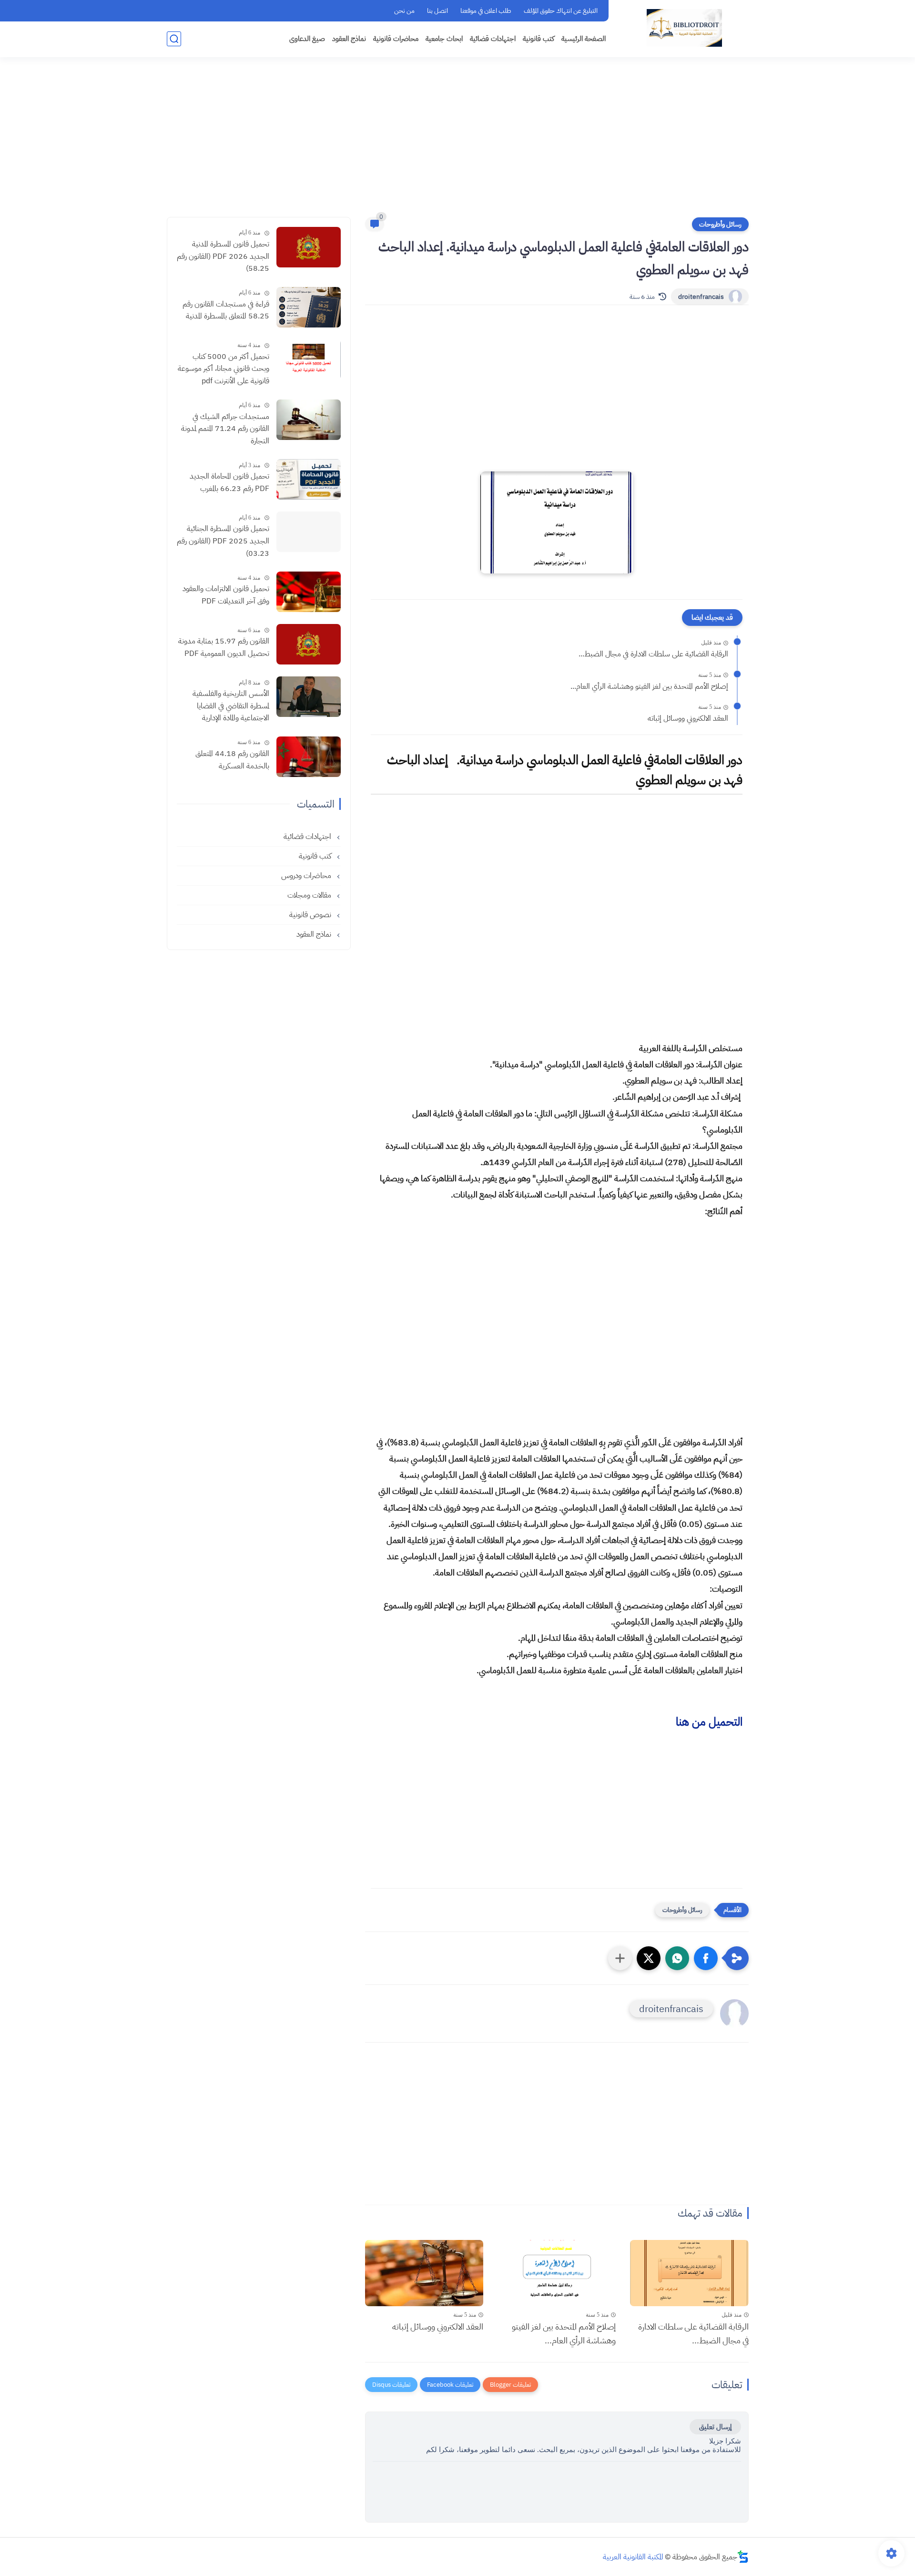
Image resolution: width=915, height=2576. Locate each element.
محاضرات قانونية (396, 39)
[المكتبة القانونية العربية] (684, 28)
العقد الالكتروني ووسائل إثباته (688, 718)
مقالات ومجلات (310, 895)
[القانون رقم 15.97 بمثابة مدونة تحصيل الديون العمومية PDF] (309, 644)
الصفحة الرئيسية (584, 39)
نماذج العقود (349, 39)
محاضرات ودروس (307, 876)
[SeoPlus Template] (743, 2557)
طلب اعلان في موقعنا (486, 11)
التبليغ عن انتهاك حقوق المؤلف (561, 11)
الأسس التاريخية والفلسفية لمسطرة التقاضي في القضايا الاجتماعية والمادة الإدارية (231, 706)
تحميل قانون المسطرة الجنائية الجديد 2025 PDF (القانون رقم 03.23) (223, 541)
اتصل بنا (437, 11)
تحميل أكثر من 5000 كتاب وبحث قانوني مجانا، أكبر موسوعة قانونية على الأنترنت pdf (224, 369)
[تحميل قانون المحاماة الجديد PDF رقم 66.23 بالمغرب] (309, 479)
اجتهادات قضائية (493, 39)
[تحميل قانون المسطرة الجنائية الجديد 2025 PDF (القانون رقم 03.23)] (309, 532)
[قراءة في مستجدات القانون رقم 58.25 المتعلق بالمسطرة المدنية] (309, 307)
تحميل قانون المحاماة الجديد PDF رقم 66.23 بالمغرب (229, 482)
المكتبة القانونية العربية (633, 2557)
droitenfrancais (701, 297)
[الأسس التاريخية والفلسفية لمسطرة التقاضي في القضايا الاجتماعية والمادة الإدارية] (309, 697)
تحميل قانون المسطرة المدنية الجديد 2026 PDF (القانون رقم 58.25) (223, 256)
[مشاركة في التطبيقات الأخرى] (620, 1958)
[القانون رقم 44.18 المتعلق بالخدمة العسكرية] (309, 757)
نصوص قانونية (311, 915)
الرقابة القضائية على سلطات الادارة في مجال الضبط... (653, 654)
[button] (706, 1958)
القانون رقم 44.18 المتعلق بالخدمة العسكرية (232, 760)
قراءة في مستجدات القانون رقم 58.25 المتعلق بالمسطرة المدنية (226, 310)
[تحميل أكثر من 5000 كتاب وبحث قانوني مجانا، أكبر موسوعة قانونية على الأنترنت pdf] (309, 360)
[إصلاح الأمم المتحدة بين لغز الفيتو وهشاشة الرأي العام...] (557, 2273)
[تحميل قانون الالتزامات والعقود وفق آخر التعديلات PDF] (309, 592)
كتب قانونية (539, 39)
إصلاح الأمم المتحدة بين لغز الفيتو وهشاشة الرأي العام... (649, 686)
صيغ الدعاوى (307, 39)
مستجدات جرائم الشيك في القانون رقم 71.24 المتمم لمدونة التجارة (225, 429)
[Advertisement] (457, 143)
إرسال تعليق (715, 2427)
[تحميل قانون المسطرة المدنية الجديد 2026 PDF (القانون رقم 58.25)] (309, 247)
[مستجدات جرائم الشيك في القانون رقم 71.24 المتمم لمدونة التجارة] (309, 420)
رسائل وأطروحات (720, 224)
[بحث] (174, 39)
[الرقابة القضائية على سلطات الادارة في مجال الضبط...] (689, 2273)
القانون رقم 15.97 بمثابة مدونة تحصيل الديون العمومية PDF (224, 647)
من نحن (404, 11)
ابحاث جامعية (444, 39)
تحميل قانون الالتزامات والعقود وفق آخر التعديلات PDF (226, 595)
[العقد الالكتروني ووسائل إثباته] (424, 2273)
